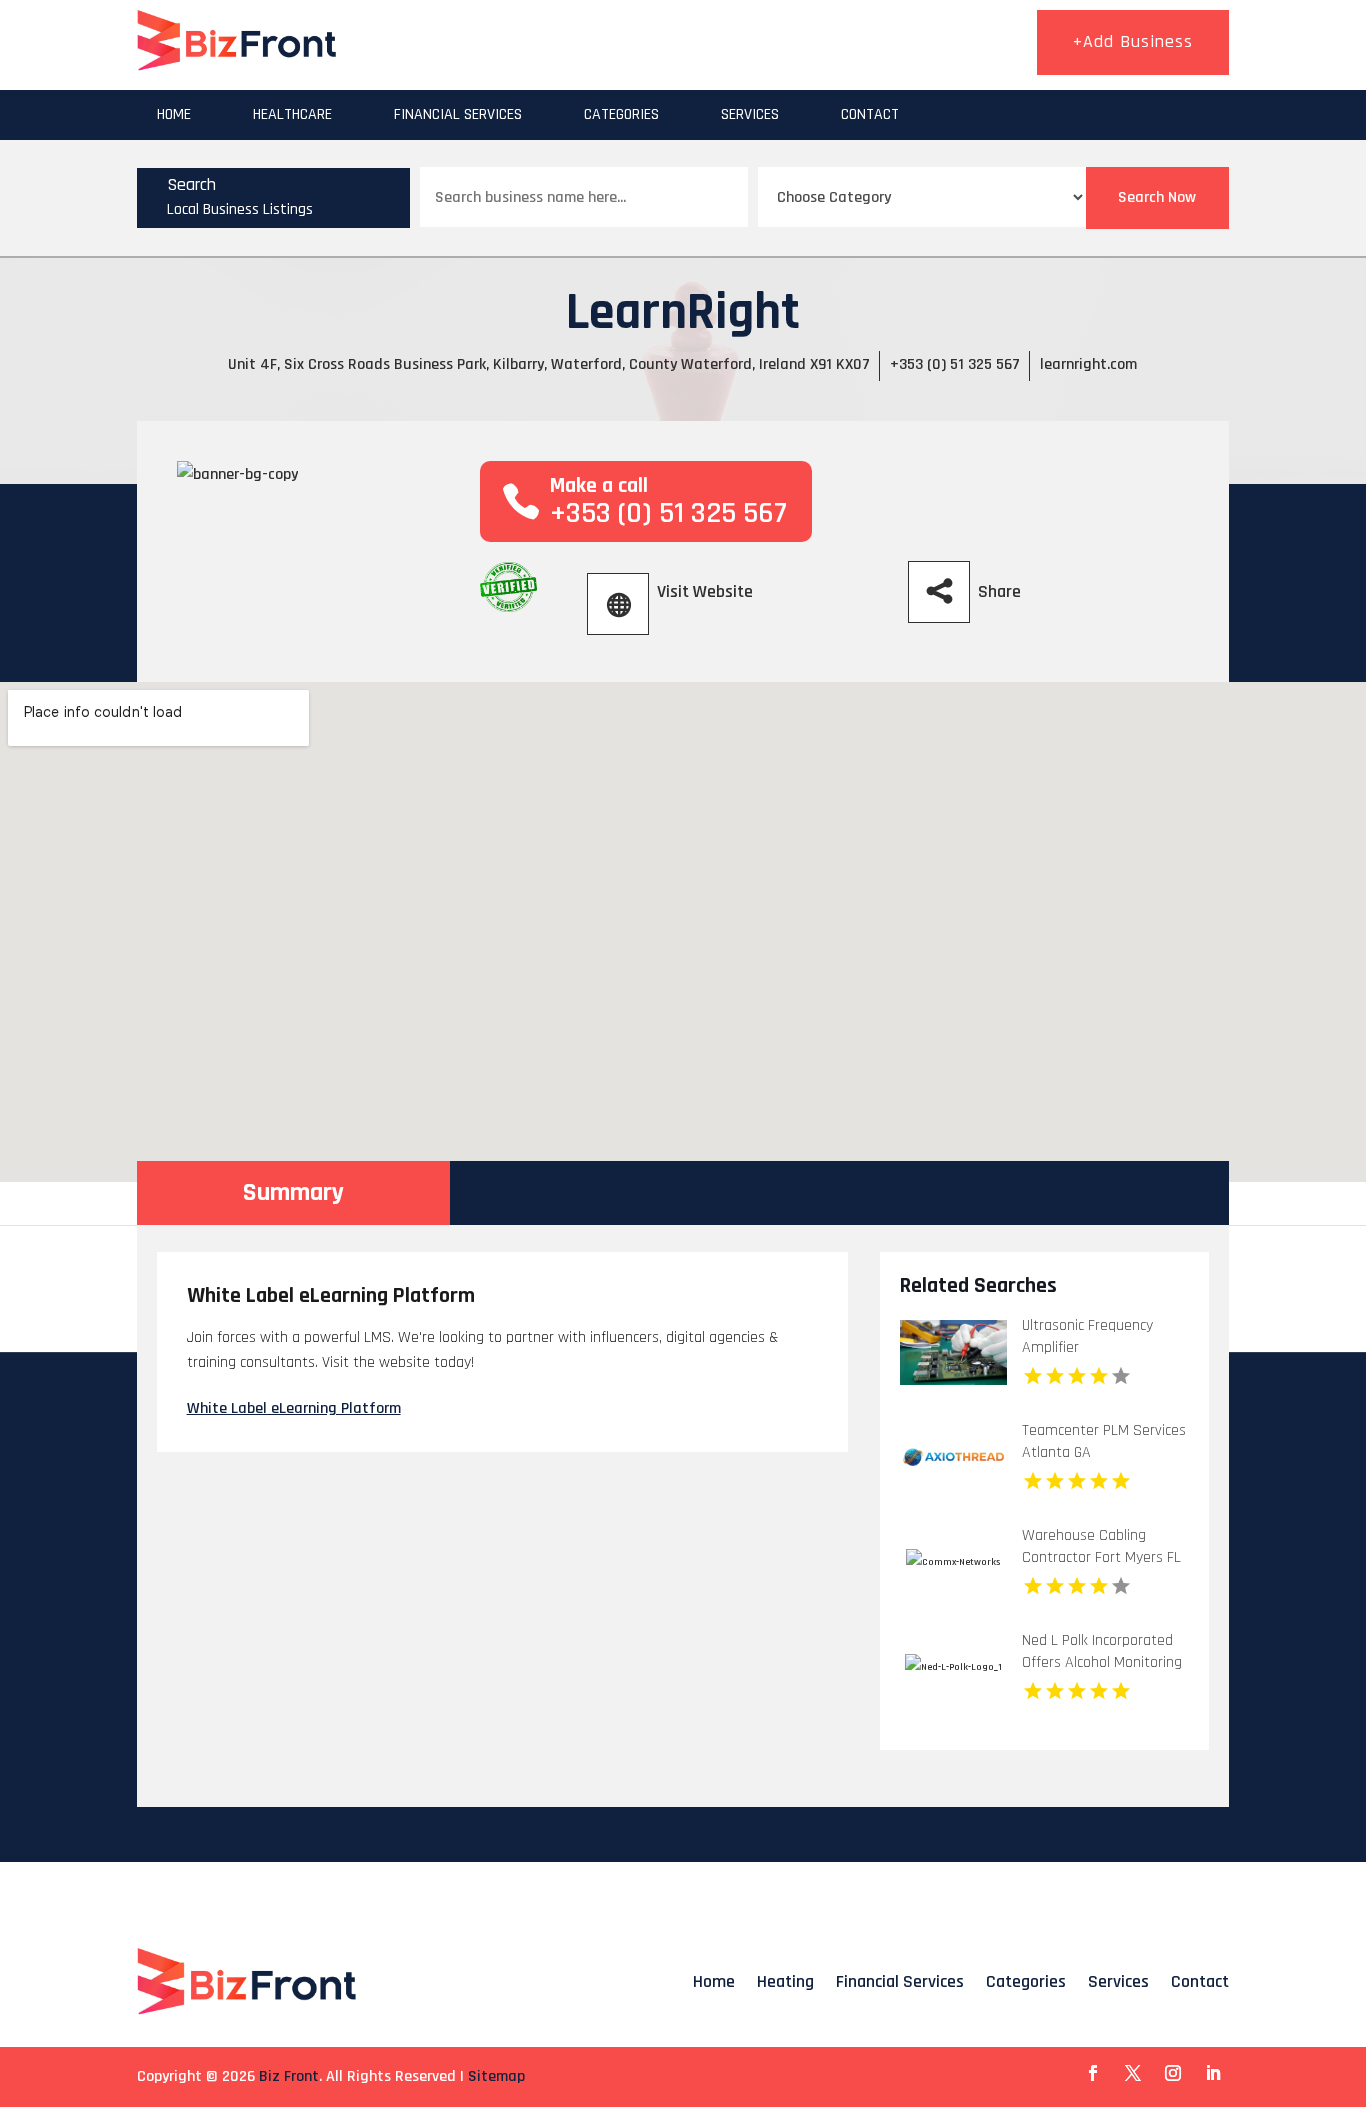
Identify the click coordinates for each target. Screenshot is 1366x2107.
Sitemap (496, 2076)
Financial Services (458, 114)
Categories (621, 114)
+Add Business (1133, 41)
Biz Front (289, 2076)
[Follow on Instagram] (1173, 2073)
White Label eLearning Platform (294, 1408)
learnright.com (1088, 364)
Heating (785, 1981)
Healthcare (292, 114)
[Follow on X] (1133, 2073)
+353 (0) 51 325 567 (955, 364)
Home (174, 114)
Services (750, 114)
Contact (870, 114)
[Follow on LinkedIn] (1213, 2073)
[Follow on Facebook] (1093, 2073)
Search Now (1157, 197)
